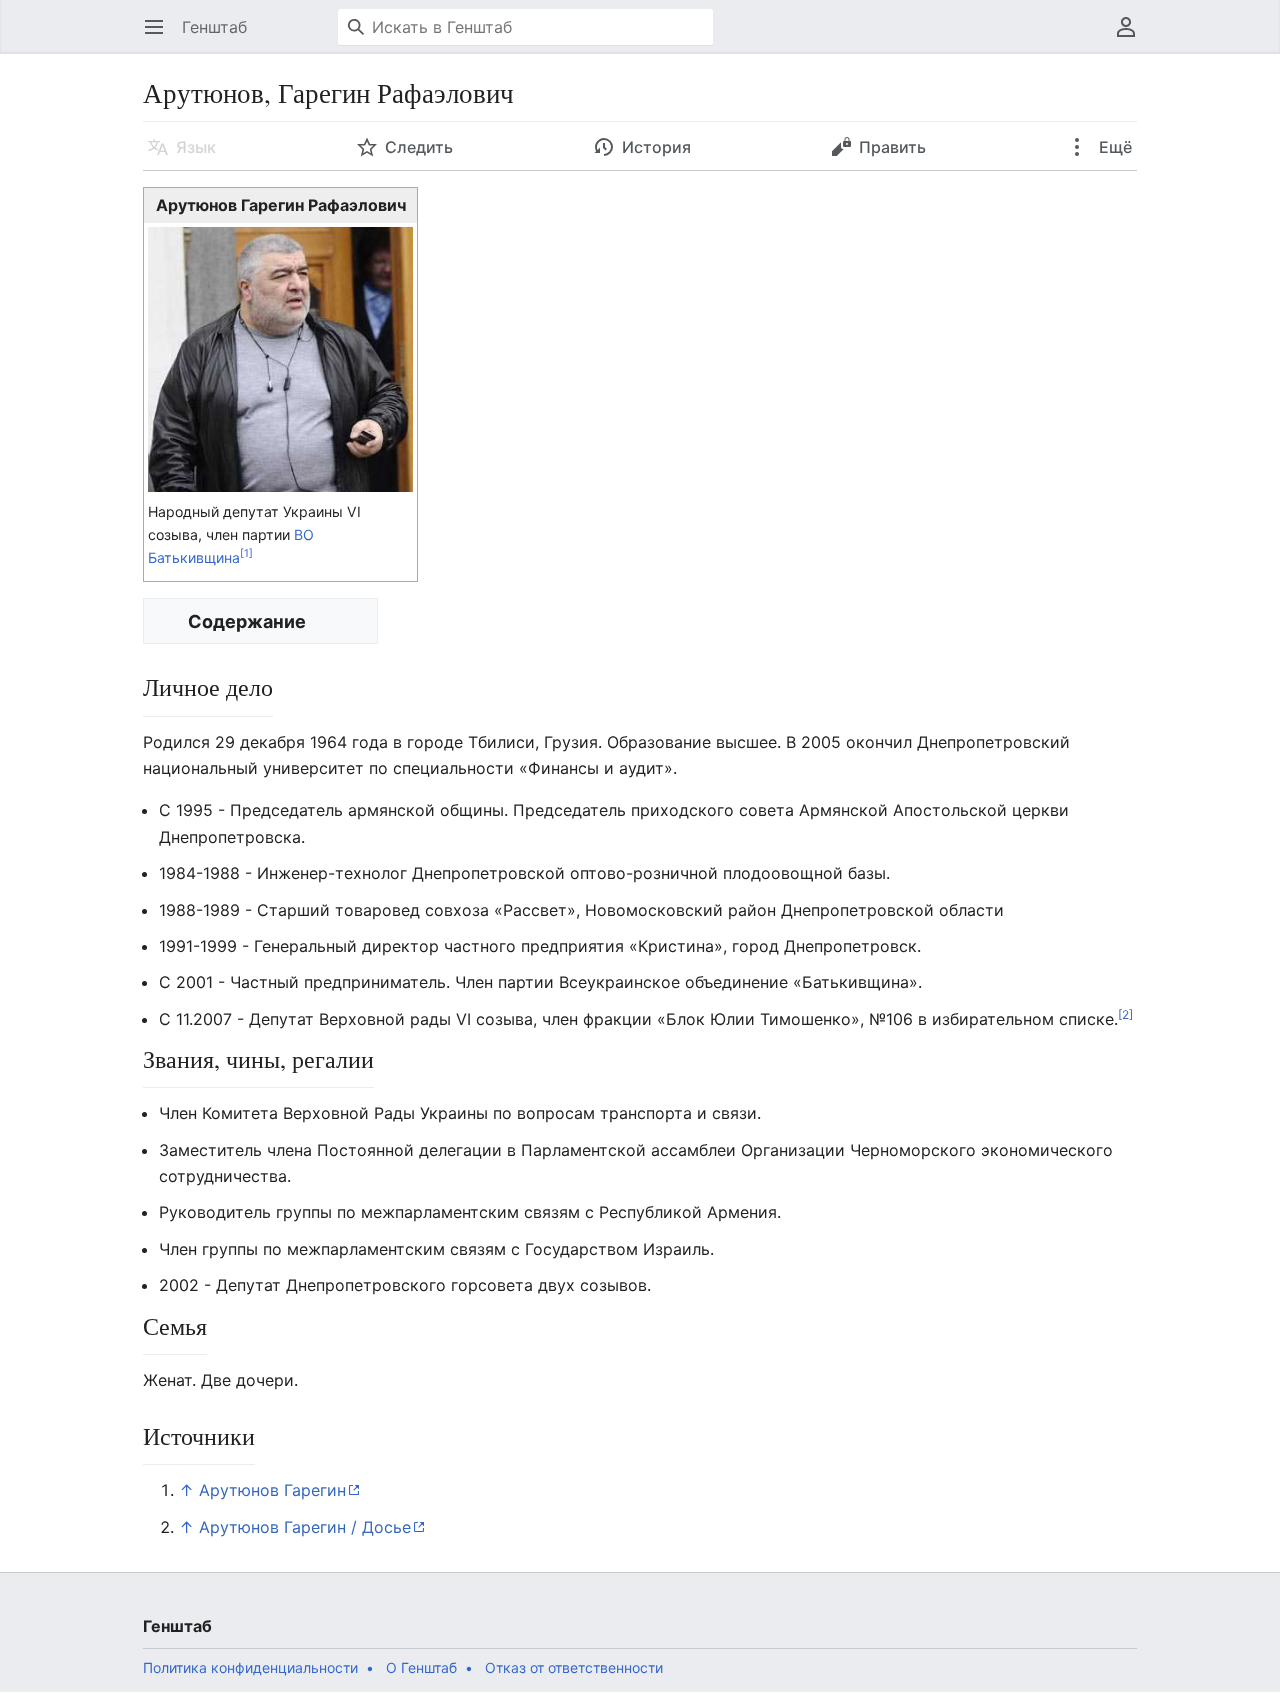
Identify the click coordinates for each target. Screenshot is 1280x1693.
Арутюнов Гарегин (272, 1490)
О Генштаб (421, 1667)
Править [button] (892, 147)
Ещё (1113, 147)
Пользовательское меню (1132, 37)
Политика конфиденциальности (250, 1667)
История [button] (656, 147)
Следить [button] (419, 147)
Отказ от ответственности (574, 1667)
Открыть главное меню (160, 37)
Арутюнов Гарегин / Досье (305, 1527)
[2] (1125, 1013)
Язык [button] (196, 147)
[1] (246, 554)
